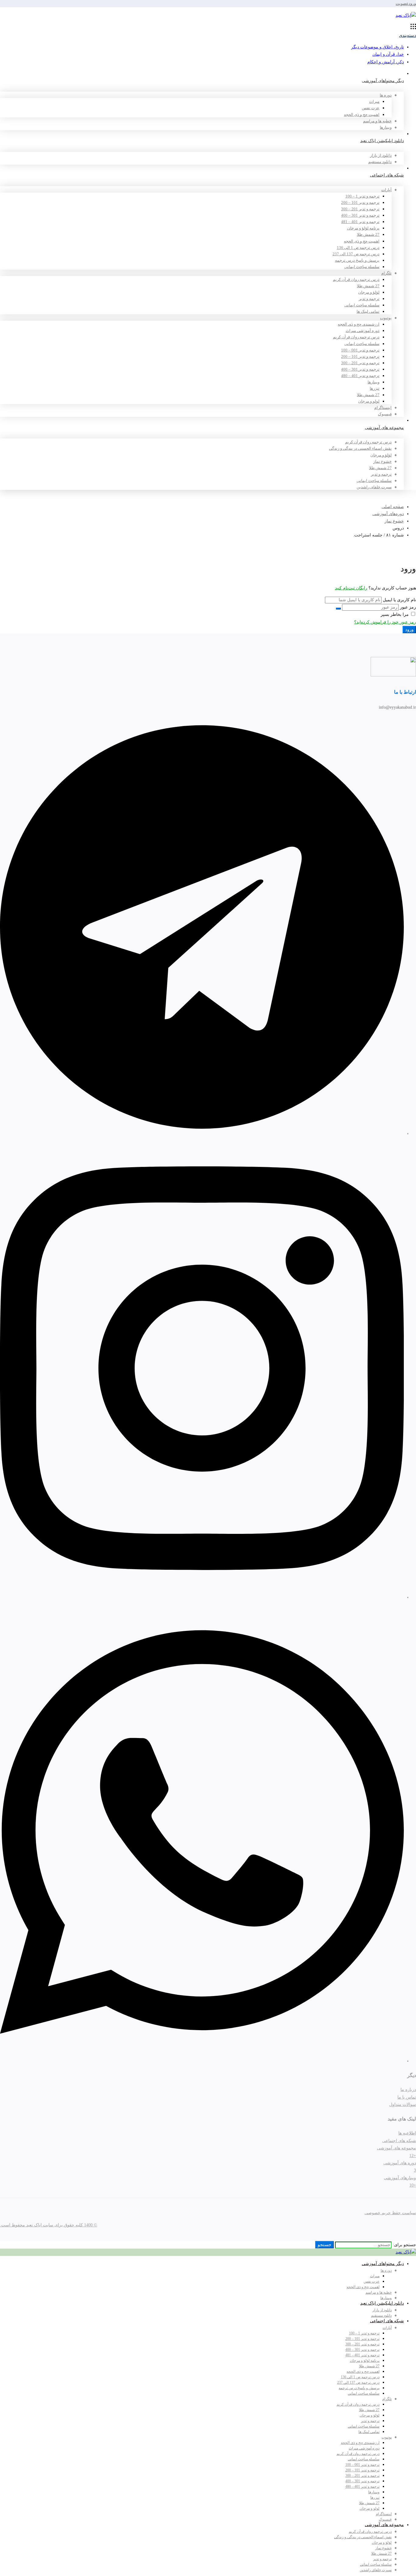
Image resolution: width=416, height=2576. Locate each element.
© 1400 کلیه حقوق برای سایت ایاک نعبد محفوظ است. (49, 2225)
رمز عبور (408, 607)
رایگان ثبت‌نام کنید (351, 588)
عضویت (402, 3)
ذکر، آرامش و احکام (386, 62)
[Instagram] (202, 1597)
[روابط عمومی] (202, 2061)
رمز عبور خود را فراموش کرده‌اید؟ (385, 622)
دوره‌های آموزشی (388, 514)
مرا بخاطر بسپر (395, 614)
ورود (412, 3)
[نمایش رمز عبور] (338, 609)
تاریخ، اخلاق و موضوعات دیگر (377, 47)
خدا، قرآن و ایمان (388, 54)
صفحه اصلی (393, 507)
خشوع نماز (394, 521)
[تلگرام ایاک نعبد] (202, 1134)
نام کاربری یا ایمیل (399, 600)
